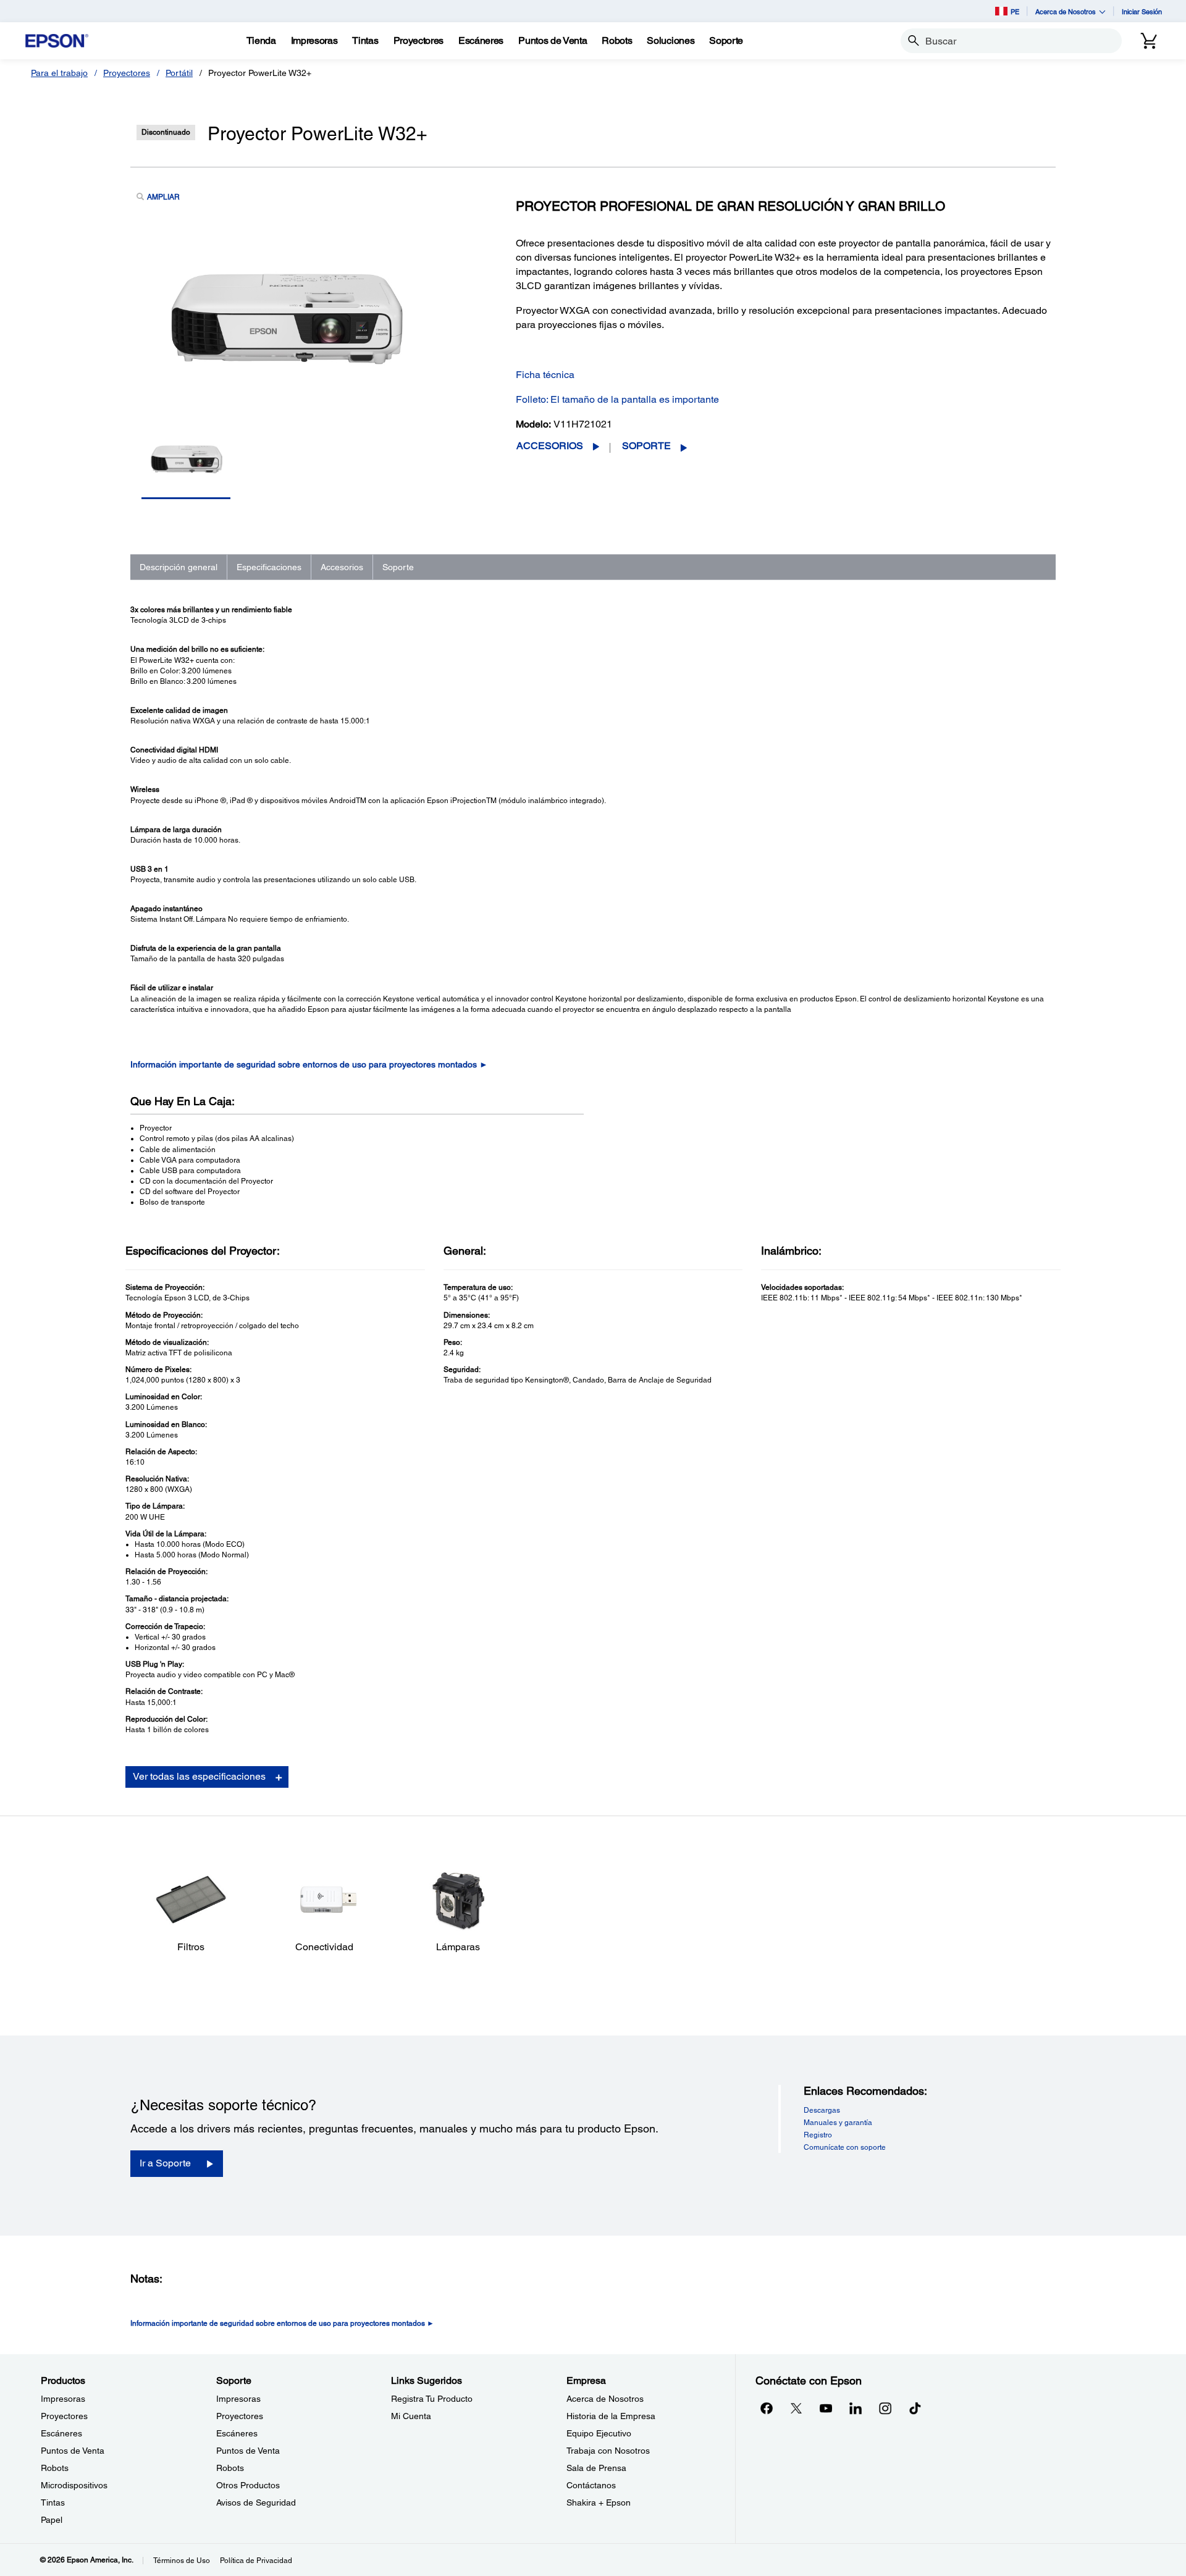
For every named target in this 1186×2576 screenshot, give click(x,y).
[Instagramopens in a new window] (885, 2408)
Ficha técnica (545, 375)
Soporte (646, 446)
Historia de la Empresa (611, 2416)
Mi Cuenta (411, 2416)
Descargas (822, 2110)
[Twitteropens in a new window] (796, 2408)
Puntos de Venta (73, 2451)
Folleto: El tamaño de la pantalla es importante (617, 399)
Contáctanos (591, 2485)
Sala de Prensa (596, 2468)
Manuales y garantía (838, 2123)
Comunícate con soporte (845, 2147)
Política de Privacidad (256, 2561)
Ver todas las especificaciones (199, 1776)
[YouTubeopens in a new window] (826, 2408)
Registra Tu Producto (432, 2399)
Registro (818, 2135)
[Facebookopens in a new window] (767, 2408)
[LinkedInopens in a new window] (856, 2408)
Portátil (179, 73)
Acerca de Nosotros (605, 2399)
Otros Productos (248, 2485)
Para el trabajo (59, 73)
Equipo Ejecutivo (599, 2433)
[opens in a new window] (915, 2408)
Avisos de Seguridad (256, 2502)
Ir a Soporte (165, 2163)
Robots (55, 2468)
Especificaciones (269, 567)
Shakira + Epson (599, 2502)
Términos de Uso (182, 2561)
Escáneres (61, 2433)
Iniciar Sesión (1142, 11)
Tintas (53, 2502)
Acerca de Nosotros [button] (1066, 11)
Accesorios (550, 446)
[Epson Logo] (57, 41)
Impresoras (63, 2399)
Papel (52, 2520)
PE (1015, 11)
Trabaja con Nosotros (608, 2451)
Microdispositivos (74, 2485)
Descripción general (179, 567)
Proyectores (127, 73)
